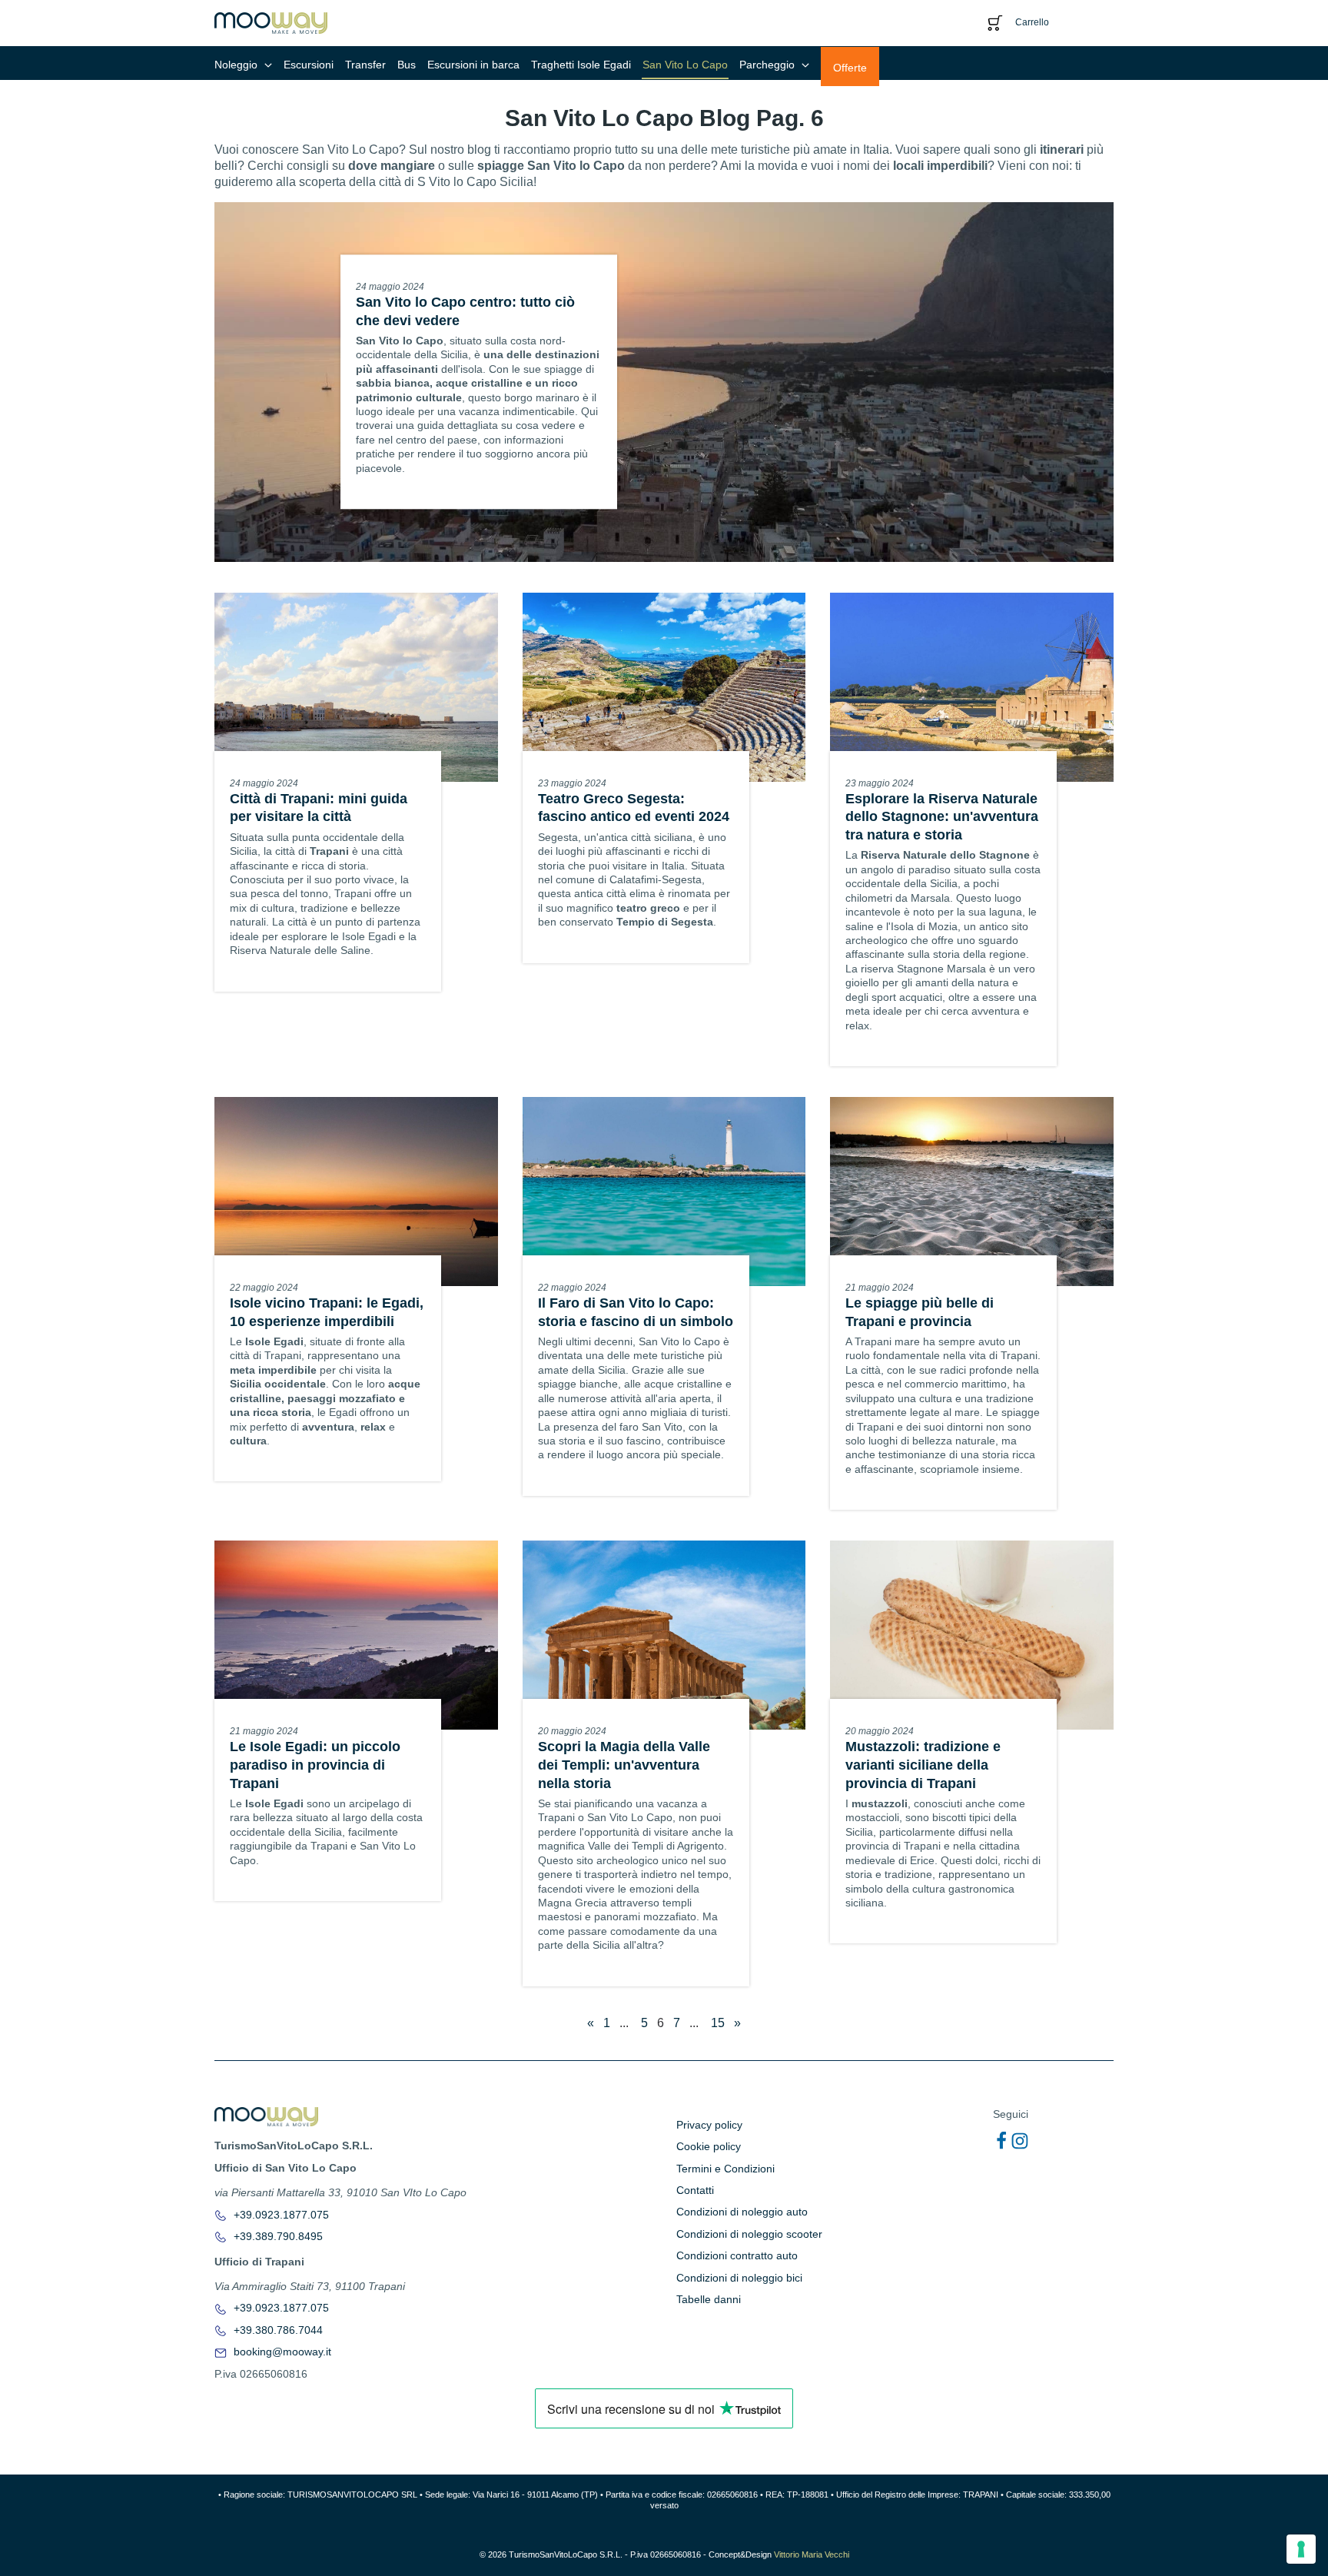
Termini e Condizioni (725, 2169)
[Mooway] (271, 22)
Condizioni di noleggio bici (739, 2278)
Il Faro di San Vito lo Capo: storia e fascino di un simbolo (636, 1312)
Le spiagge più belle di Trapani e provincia (920, 1312)
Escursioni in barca (473, 65)
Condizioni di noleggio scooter (749, 2234)
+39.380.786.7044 (277, 2330)
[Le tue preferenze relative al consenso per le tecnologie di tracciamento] (1301, 2549)
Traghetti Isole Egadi (581, 65)
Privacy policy (709, 2125)
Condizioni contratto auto (737, 2255)
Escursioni (309, 65)
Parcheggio (769, 65)
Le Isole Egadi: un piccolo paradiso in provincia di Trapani (315, 1765)
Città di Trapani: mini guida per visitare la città (319, 808)
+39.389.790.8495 (277, 2236)
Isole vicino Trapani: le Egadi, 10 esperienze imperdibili (327, 1312)
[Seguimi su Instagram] (1020, 2141)
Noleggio (237, 65)
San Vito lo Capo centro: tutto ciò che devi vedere (465, 311)
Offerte (850, 68)
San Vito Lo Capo (685, 65)
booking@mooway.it (281, 2352)
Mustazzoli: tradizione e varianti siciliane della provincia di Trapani (923, 1765)
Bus (407, 65)
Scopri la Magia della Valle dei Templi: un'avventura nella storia (624, 1765)
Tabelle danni (709, 2299)
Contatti (695, 2190)
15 (718, 2023)
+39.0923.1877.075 (280, 2215)
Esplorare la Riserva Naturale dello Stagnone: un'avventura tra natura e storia (942, 817)
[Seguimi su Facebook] (1001, 2141)
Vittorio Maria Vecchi (812, 2554)
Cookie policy (709, 2146)
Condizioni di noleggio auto (742, 2212)
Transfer (365, 65)
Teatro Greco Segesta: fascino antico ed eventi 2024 (636, 808)
